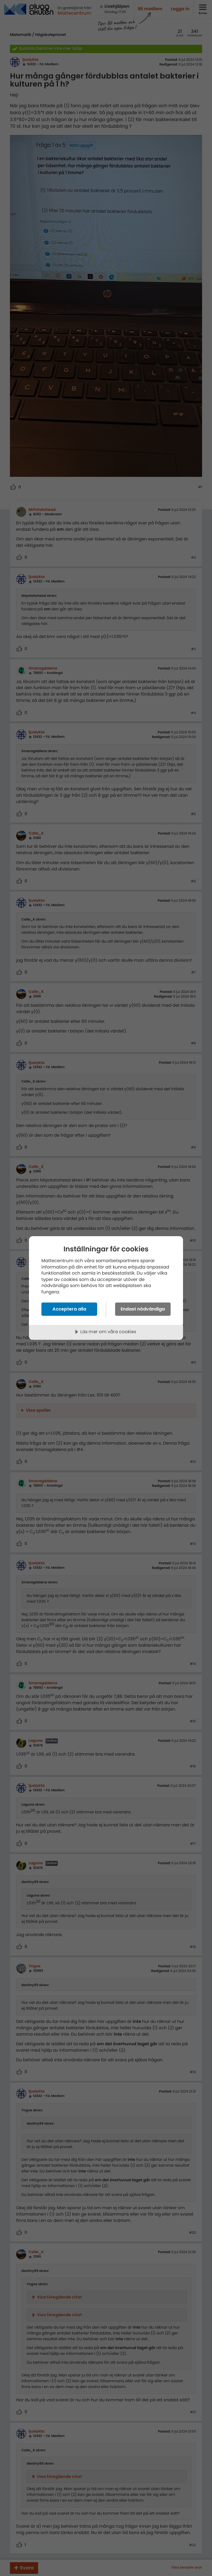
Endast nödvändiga (143, 1309)
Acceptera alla (69, 1309)
